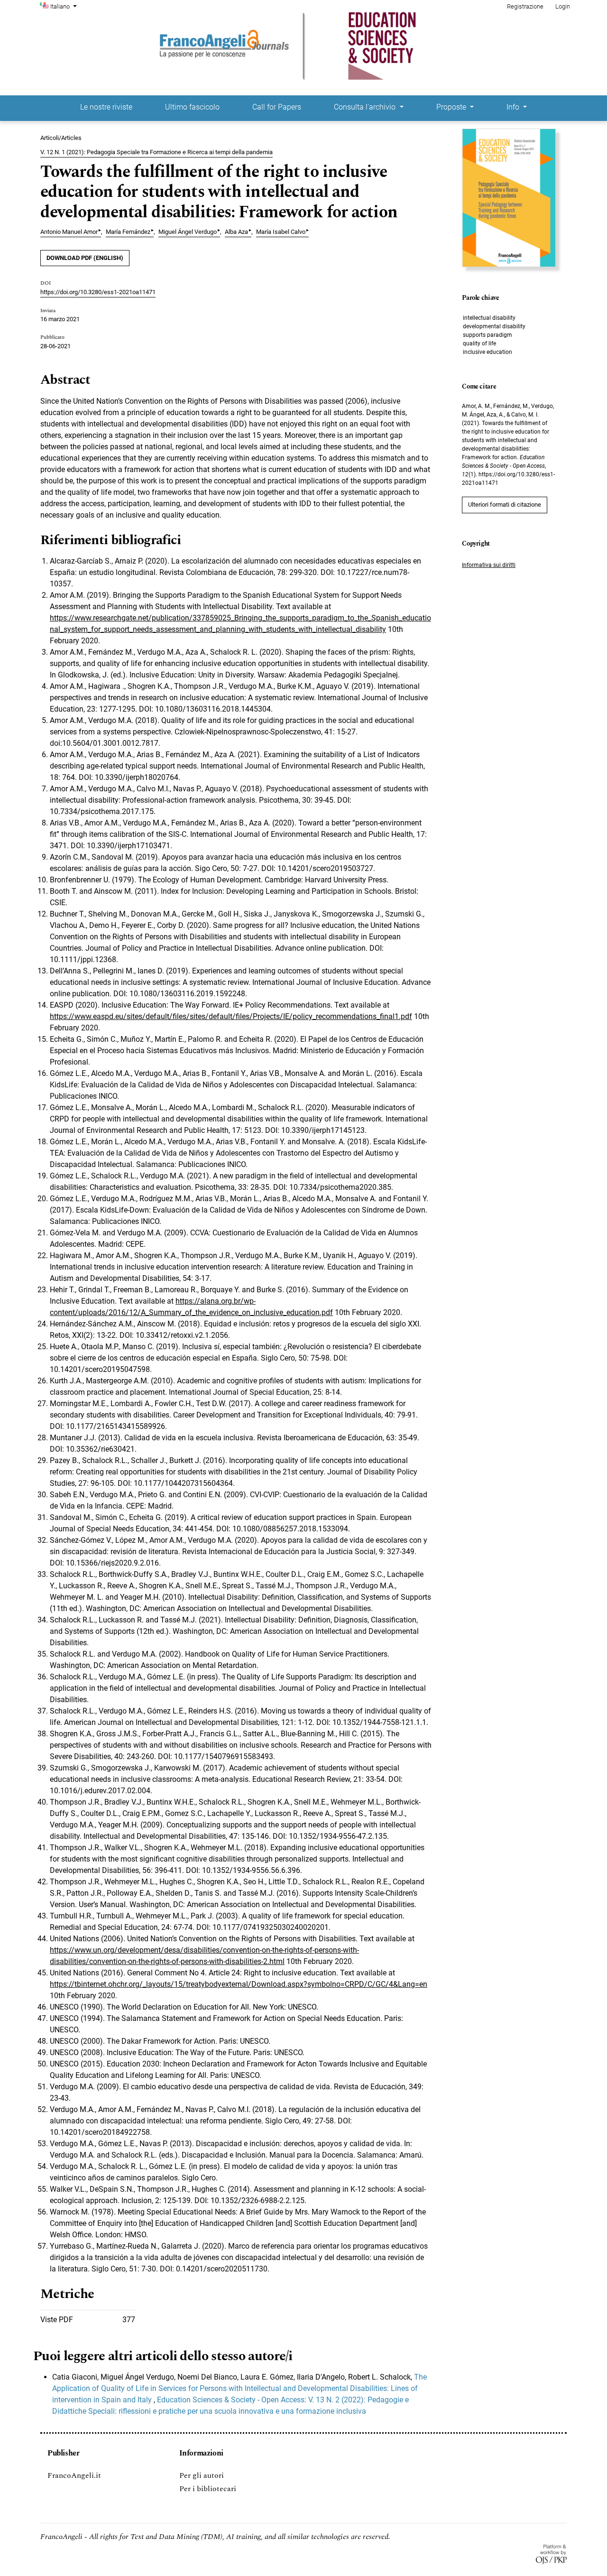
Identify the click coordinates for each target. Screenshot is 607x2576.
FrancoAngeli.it (74, 2475)
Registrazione (525, 6)
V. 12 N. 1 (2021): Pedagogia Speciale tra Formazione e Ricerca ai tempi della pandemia (156, 152)
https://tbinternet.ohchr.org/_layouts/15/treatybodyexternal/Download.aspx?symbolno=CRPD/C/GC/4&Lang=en (239, 1984)
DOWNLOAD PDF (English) (85, 258)
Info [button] (514, 107)
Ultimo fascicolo (192, 107)
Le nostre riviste (106, 107)
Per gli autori (202, 2475)
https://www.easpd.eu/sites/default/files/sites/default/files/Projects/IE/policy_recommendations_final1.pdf (231, 1016)
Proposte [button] (452, 107)
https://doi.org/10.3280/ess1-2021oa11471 (98, 292)
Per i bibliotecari (208, 2489)
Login (563, 6)
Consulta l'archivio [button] (366, 107)
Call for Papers (277, 107)
